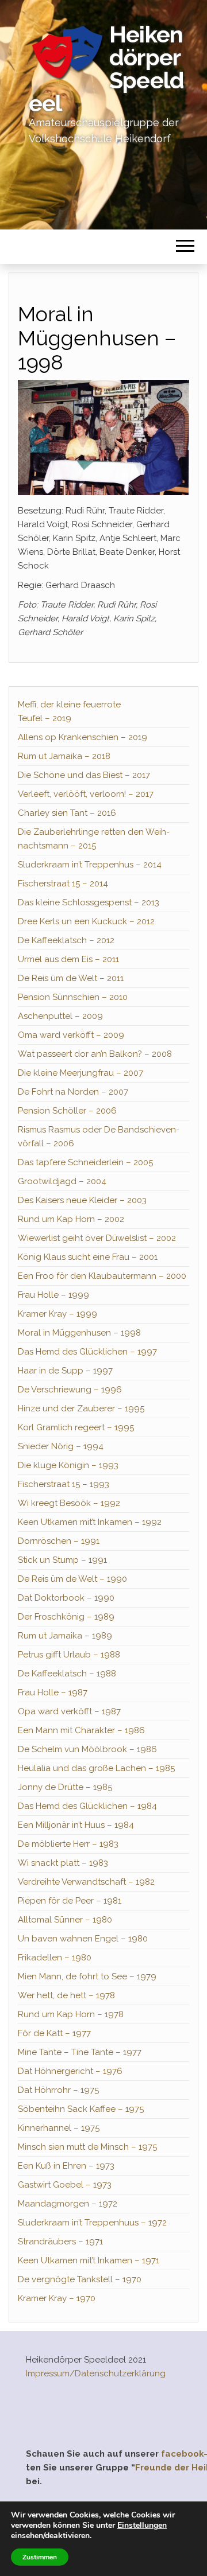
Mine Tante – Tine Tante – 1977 (80, 2052)
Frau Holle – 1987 (53, 1692)
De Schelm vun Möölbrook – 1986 (87, 1749)
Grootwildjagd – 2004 (62, 1181)
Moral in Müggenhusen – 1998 (79, 1333)
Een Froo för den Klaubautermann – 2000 (102, 1276)
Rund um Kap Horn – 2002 (71, 1219)
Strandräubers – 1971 (60, 2242)
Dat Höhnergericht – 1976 (70, 2071)
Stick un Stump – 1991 (62, 1560)
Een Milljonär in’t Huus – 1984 (76, 1825)
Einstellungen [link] (142, 2525)
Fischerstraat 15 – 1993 (64, 1484)
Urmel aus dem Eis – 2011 (68, 959)
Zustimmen (40, 2557)
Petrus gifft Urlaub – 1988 (69, 1655)
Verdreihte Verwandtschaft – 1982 (86, 1882)
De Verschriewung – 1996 (70, 1390)
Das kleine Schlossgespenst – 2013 (89, 902)
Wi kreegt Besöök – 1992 (69, 1503)
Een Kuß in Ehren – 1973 (66, 2166)
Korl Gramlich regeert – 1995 (76, 1427)
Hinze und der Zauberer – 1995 (81, 1408)
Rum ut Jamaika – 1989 (65, 1636)
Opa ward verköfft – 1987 (69, 1711)
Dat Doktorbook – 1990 (66, 1598)
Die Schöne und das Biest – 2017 (84, 775)
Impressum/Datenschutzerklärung (96, 2373)
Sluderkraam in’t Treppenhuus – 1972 (92, 2223)
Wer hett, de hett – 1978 (66, 1995)
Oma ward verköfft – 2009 (71, 1035)
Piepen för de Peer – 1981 (70, 1901)
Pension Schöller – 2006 (67, 1111)
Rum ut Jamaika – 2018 (64, 756)
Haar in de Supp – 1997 (65, 1371)
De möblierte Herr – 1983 (68, 1844)
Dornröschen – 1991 (59, 1541)
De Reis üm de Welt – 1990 (72, 1579)
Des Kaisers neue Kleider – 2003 (82, 1200)
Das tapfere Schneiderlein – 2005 (85, 1162)
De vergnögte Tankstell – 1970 (80, 2279)
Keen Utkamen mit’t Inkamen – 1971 (89, 2260)
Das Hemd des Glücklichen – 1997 (87, 1352)
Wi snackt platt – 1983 (63, 1863)
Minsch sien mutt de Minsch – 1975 (87, 2147)
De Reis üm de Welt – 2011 (71, 978)
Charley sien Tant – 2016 (67, 813)
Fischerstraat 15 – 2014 (63, 884)
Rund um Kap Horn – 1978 (71, 2014)
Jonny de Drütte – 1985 (65, 1787)
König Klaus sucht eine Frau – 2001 (88, 1257)
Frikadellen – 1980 (55, 1958)
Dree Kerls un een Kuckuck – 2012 (86, 921)
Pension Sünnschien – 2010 (73, 997)
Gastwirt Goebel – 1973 (65, 2185)
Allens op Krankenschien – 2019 (83, 737)
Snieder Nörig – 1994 (61, 1446)
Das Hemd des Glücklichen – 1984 (87, 1806)
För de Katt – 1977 (54, 2033)
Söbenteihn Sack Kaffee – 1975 (81, 2109)
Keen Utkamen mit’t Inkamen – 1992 (90, 1522)
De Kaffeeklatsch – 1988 (67, 1674)
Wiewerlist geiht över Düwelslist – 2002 (97, 1238)
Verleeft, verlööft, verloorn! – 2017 (86, 794)
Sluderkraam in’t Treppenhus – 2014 (90, 865)
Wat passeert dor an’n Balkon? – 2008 (95, 1054)
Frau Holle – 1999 (53, 1295)
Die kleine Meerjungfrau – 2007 (80, 1073)
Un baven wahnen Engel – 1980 (83, 1939)
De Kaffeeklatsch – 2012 (66, 940)
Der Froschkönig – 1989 (66, 1617)
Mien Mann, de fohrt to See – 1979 (87, 1976)
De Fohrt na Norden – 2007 (73, 1092)
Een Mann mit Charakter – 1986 (81, 1730)
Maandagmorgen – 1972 (68, 2204)
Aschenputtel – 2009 (60, 1016)
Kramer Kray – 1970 (57, 2298)
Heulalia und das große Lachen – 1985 (96, 1768)
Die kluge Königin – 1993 (68, 1465)
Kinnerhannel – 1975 (59, 2128)
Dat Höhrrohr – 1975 (58, 2090)
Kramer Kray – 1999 (57, 1314)
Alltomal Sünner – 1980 (65, 1920)
